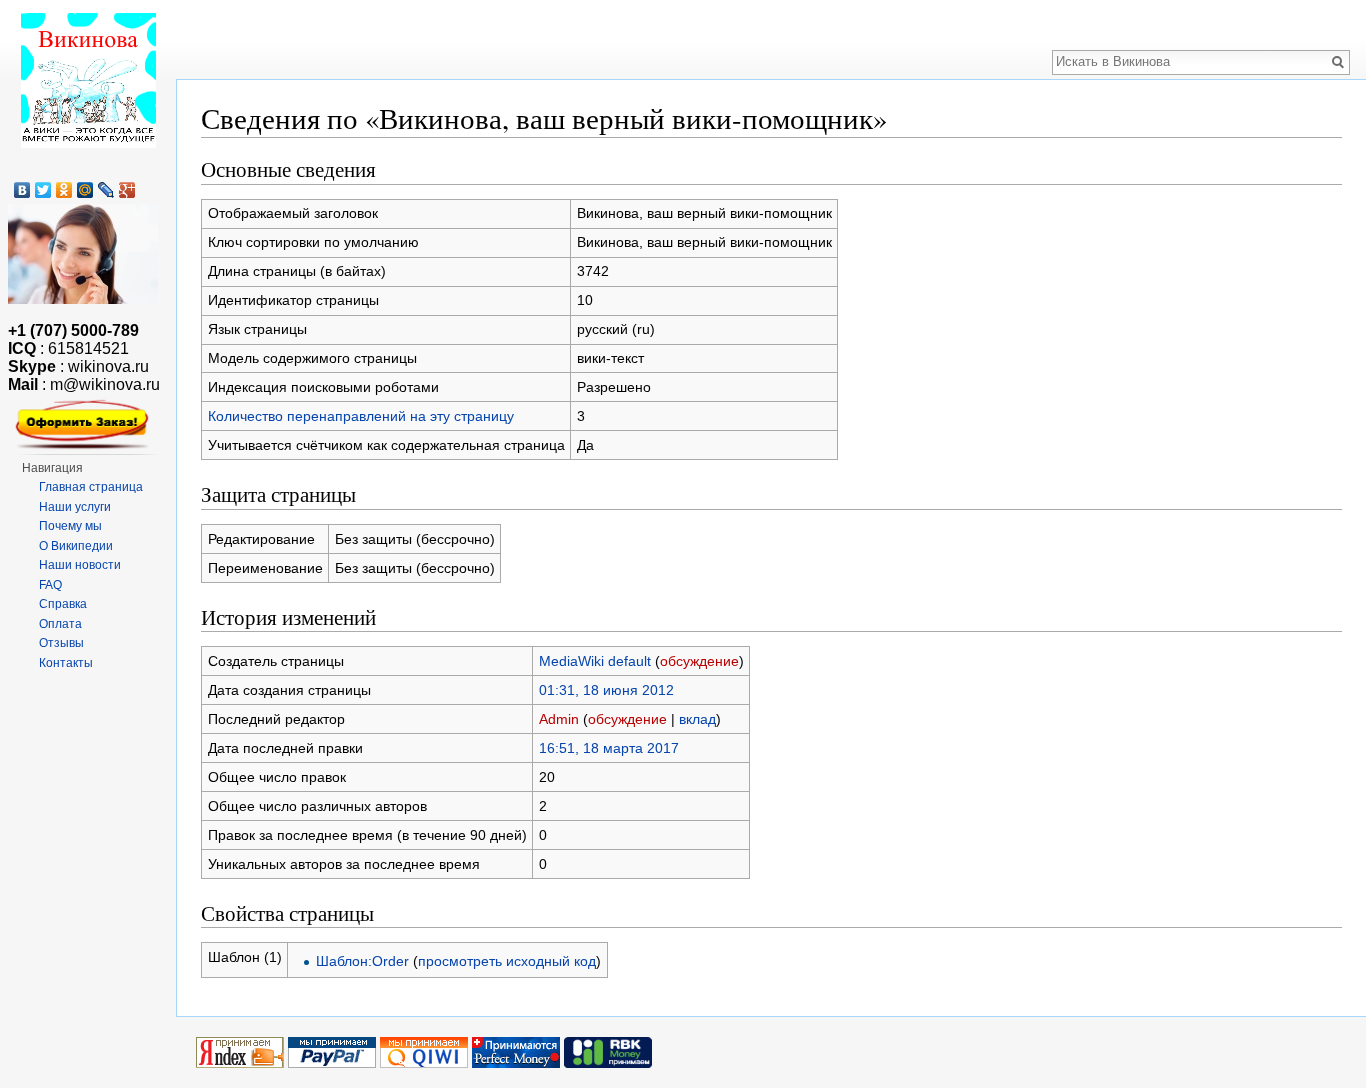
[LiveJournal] (106, 190)
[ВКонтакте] (22, 190)
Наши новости (80, 565)
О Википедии (76, 546)
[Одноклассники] (64, 190)
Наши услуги (75, 507)
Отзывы (61, 643)
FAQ (50, 585)
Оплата (60, 624)
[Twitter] (43, 190)
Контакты (66, 663)
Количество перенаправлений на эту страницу (361, 416)
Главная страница (91, 487)
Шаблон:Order (362, 961)
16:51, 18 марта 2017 (609, 748)
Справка (63, 604)
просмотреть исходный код (507, 961)
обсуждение (699, 661)
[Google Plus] (127, 190)
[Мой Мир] (85, 190)
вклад (697, 719)
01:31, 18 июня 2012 (606, 690)
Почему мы (70, 526)
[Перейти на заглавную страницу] (88, 80)
